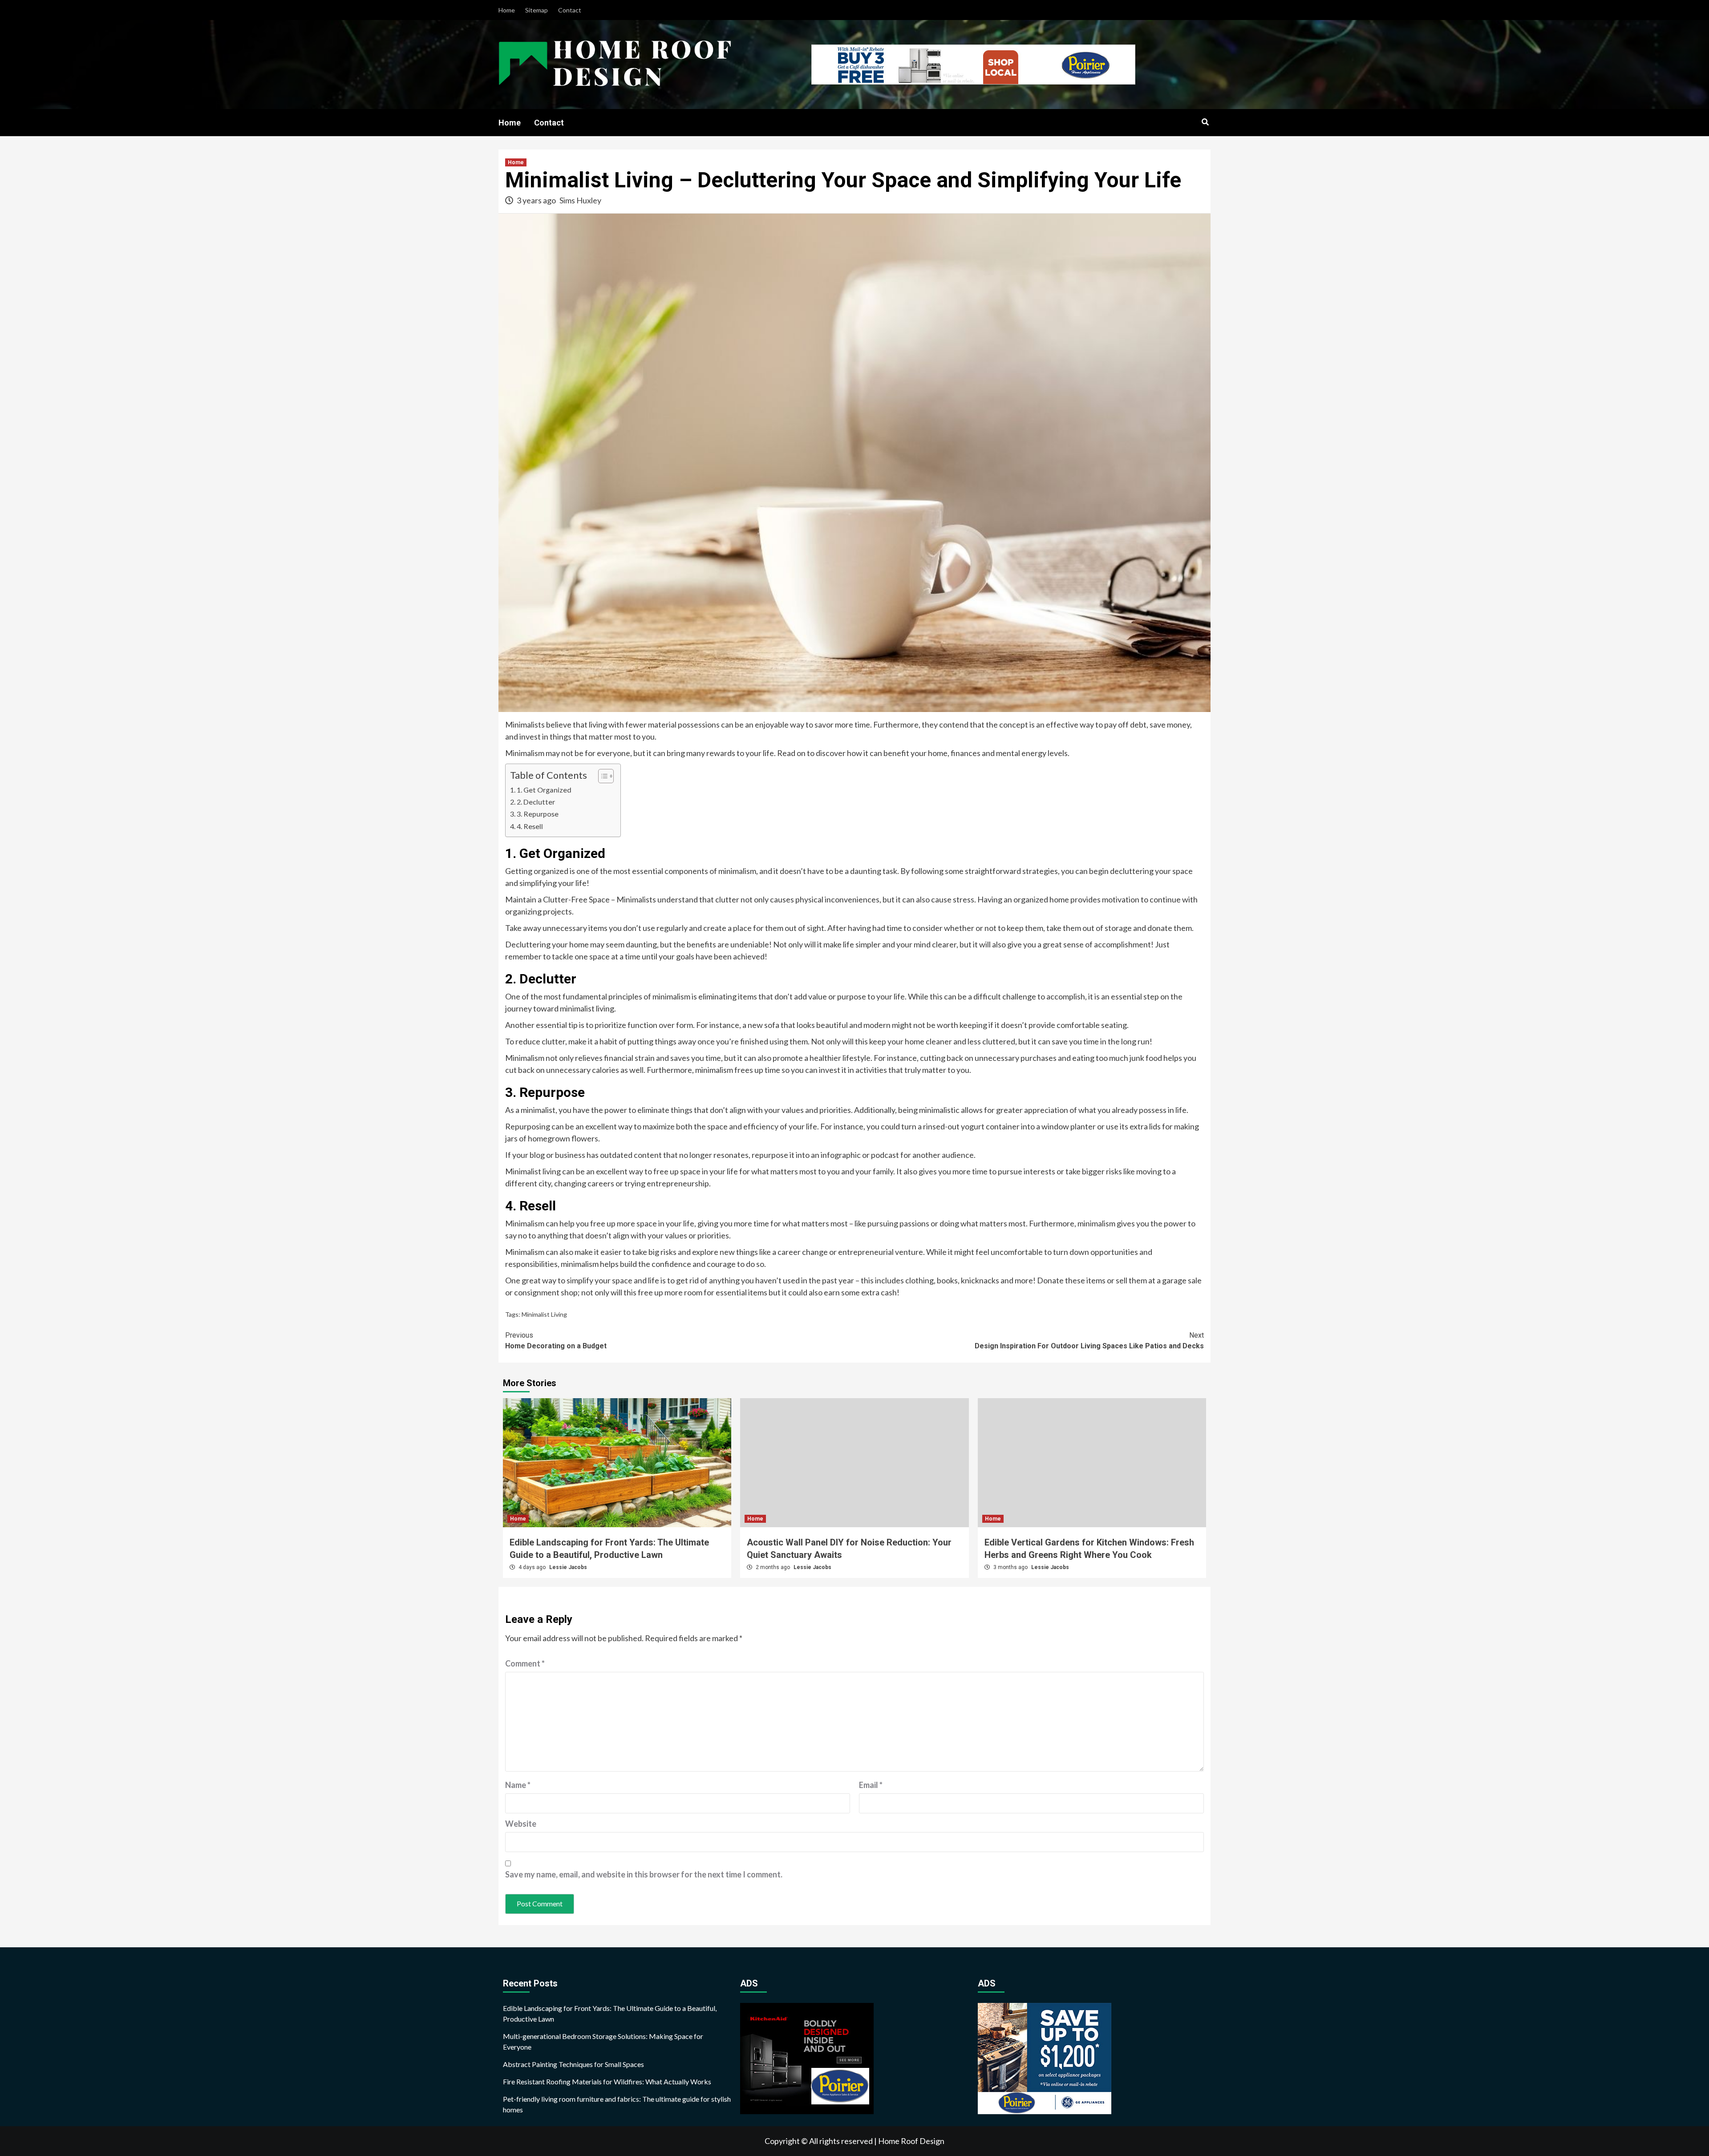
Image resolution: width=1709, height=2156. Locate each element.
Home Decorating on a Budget (556, 1341)
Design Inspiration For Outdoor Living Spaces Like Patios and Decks (1089, 1341)
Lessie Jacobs (568, 1567)
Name (518, 1785)
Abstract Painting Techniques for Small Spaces (573, 2064)
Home (507, 10)
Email (871, 1785)
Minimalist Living (544, 1314)
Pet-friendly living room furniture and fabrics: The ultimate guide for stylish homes (617, 2104)
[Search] (1205, 122)
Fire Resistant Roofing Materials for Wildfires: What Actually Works (607, 2081)
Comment (525, 1663)
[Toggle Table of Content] (601, 776)
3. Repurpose (538, 814)
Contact (570, 10)
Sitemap (537, 10)
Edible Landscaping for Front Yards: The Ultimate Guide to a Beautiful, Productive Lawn (610, 2013)
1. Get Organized (544, 790)
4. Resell (530, 826)
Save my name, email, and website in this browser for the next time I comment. (644, 1874)
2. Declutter (536, 802)
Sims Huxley (580, 200)
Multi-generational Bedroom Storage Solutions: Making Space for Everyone (603, 2041)
